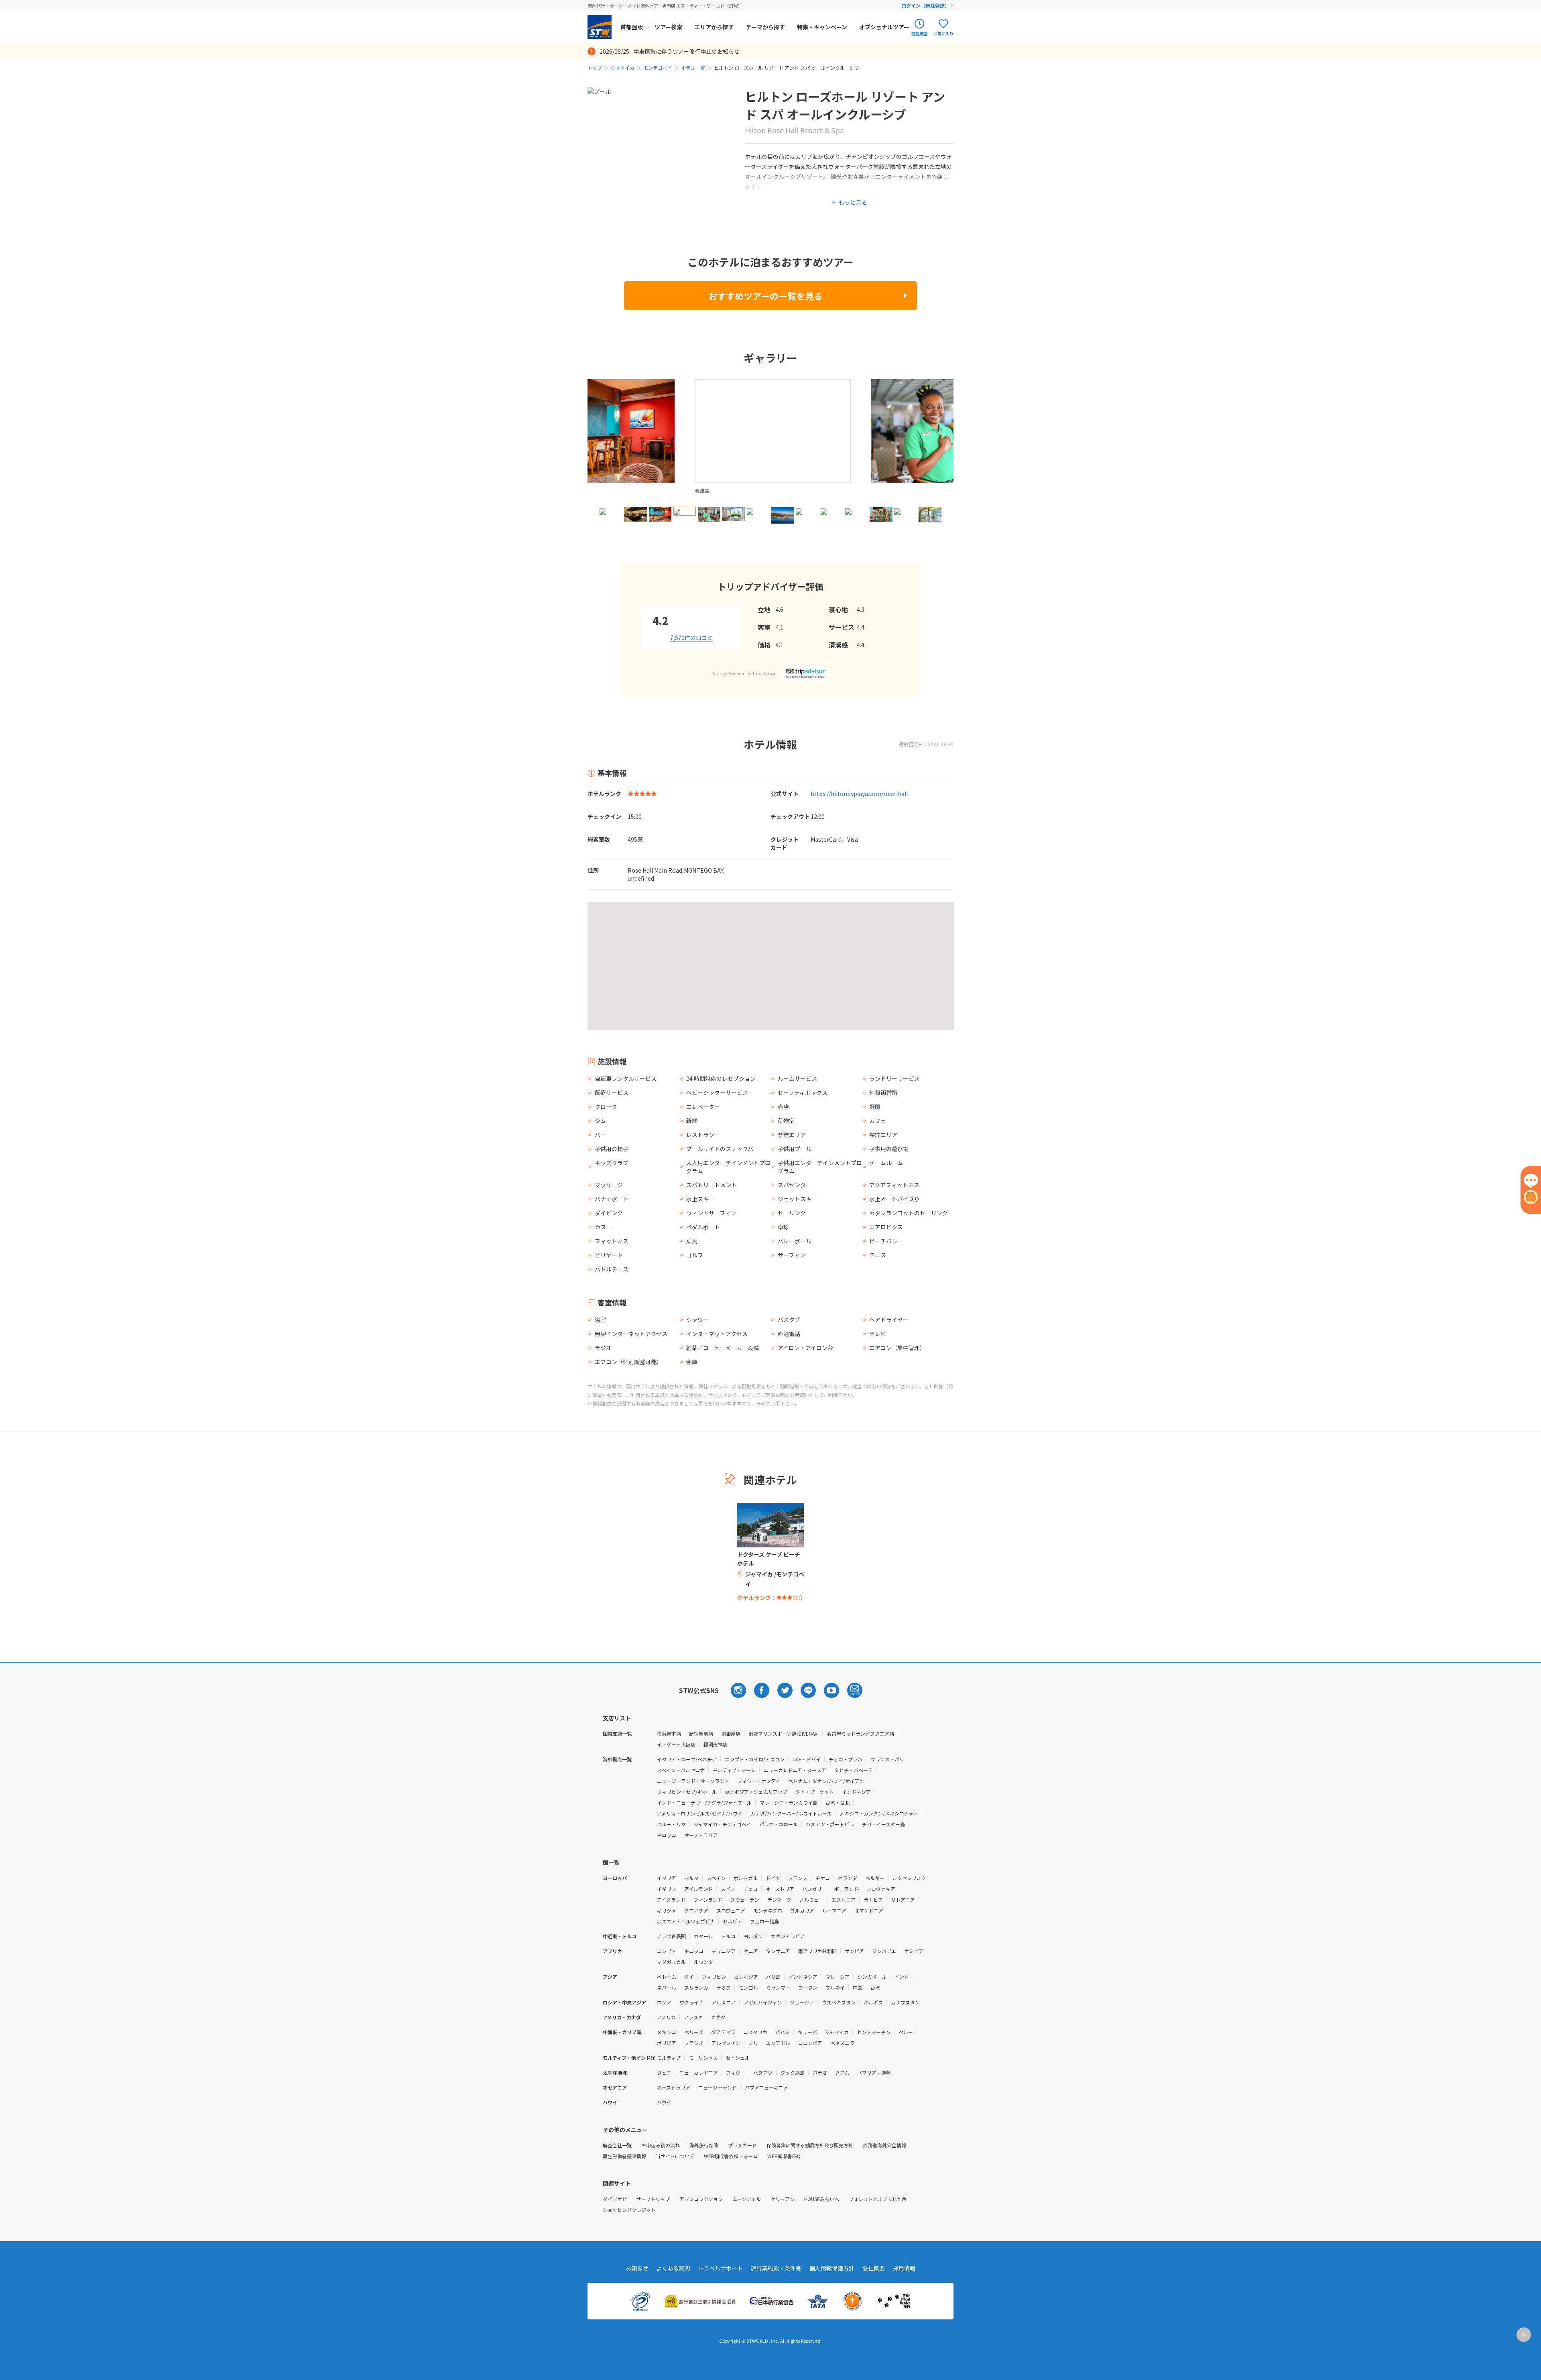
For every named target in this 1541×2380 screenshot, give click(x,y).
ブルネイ (835, 1987)
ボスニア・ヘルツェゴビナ (686, 1921)
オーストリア (780, 1889)
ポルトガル (746, 1878)
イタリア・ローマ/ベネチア (687, 1759)
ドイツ (773, 1878)
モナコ (823, 1878)
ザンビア (854, 1951)
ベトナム (667, 1977)
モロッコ (667, 1835)
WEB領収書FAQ (784, 2156)
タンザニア (778, 1951)
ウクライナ (691, 2002)
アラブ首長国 (671, 1936)
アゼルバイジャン (763, 2002)
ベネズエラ (842, 2043)
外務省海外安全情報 (884, 2145)
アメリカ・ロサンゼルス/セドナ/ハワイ (700, 1813)
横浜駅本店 (669, 1733)
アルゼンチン (726, 2043)
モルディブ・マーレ (734, 1770)
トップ (595, 68)
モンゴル (748, 1987)
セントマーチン (874, 2032)
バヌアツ (763, 2072)
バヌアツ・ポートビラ (830, 1824)
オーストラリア (701, 1835)
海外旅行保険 (704, 2145)
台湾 (875, 1987)
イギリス (667, 1889)
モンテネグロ (768, 1910)
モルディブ (669, 2058)
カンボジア (746, 1977)
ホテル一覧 (693, 68)
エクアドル (778, 2043)
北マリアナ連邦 (874, 2072)
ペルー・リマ (671, 1824)
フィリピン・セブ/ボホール (687, 1792)
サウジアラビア (788, 1936)
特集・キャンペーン (822, 27)
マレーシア (838, 1977)
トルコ (728, 1936)
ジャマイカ (623, 68)
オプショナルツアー (884, 27)
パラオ (820, 2072)
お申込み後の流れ (661, 2145)
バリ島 (773, 1977)
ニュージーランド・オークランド (693, 1781)
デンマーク (779, 1900)
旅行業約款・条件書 (776, 2268)
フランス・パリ (887, 1759)
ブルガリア (802, 1910)
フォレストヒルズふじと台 (878, 2199)
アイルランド (698, 1889)
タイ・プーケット (815, 1792)
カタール (703, 1936)
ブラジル (694, 2043)
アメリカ (666, 2017)
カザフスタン (905, 2002)
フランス (798, 1878)
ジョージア (802, 2002)
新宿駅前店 (701, 1733)
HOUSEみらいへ (822, 2199)
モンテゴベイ (658, 68)
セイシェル (738, 2058)
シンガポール (872, 1977)
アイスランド (671, 1900)
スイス (728, 1889)
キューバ (807, 2032)
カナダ (718, 2017)
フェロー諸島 (764, 1921)
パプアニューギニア (766, 2087)
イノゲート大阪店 (676, 1744)
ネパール (667, 1987)
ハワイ (664, 2102)
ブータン (808, 1987)
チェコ (750, 1889)
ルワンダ (703, 1962)
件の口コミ (691, 638)
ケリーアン (783, 2199)
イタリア (667, 1878)
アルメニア (724, 2002)
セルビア (732, 1921)
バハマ (783, 2032)
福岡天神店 (716, 1744)
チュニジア (724, 1951)
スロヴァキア (881, 1889)
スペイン (716, 1878)
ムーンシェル (747, 2199)
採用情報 (904, 2268)
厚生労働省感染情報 (624, 2156)
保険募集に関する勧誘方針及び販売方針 (810, 2145)
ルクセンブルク (909, 1878)
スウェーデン (745, 1900)
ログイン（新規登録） (925, 5)
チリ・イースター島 (883, 1824)
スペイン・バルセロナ (681, 1770)
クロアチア (696, 1910)
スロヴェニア (731, 1910)
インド (902, 1977)
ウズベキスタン (839, 2002)
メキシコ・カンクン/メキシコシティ (879, 1813)
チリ (753, 2043)
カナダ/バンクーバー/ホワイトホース (791, 1813)
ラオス (724, 1987)
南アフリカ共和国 (817, 1951)
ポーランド (846, 1889)
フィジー (736, 2072)
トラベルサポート (720, 2268)
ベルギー (875, 1878)
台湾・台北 (838, 1802)
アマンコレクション (701, 2199)
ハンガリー (814, 1889)
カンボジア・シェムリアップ (756, 1792)
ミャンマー (778, 1987)
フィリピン (714, 1977)
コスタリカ (755, 2032)
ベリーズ (694, 2032)
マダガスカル (671, 1962)
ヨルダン (753, 1936)
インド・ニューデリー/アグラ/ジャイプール (704, 1802)
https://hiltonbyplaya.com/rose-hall (859, 794)
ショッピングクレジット (629, 2210)
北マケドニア (869, 1910)
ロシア (664, 2002)
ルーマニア (834, 1910)
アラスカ (693, 2017)
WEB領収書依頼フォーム (731, 2156)
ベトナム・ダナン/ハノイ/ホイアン (826, 1781)
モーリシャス (703, 2058)
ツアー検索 (668, 27)
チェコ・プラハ (846, 1759)
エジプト (667, 1951)
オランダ (848, 1878)
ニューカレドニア (699, 2072)
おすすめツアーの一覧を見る (765, 296)
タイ (689, 1977)
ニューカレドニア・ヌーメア (795, 1770)
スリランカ (696, 1987)
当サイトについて (675, 2156)
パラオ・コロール (779, 1824)
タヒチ (664, 2072)
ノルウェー (811, 1900)
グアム (842, 2072)
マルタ (691, 1878)
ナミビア (914, 1951)
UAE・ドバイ (807, 1759)
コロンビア (810, 2043)
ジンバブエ (884, 1951)
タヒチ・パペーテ (854, 1770)
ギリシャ (667, 1910)
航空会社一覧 (617, 2145)
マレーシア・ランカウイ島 (789, 1802)
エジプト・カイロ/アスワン (755, 1759)
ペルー (906, 2032)
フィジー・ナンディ (759, 1781)
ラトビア (873, 1900)
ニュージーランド (718, 2087)
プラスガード (742, 2145)
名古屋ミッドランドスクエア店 (860, 1733)
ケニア (751, 1951)
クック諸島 (793, 2072)
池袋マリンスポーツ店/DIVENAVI (784, 1733)
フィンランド (708, 1900)
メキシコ (667, 2032)
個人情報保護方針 (832, 2268)
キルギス (873, 2002)
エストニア (844, 1900)
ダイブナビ (615, 2199)
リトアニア (903, 1900)
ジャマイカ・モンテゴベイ (723, 1824)
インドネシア (856, 1792)
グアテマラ (723, 2032)
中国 (858, 1987)
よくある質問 (673, 2268)
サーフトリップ (653, 2199)
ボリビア (667, 2043)
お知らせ (637, 2268)
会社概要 (874, 2268)
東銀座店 (731, 1733)
